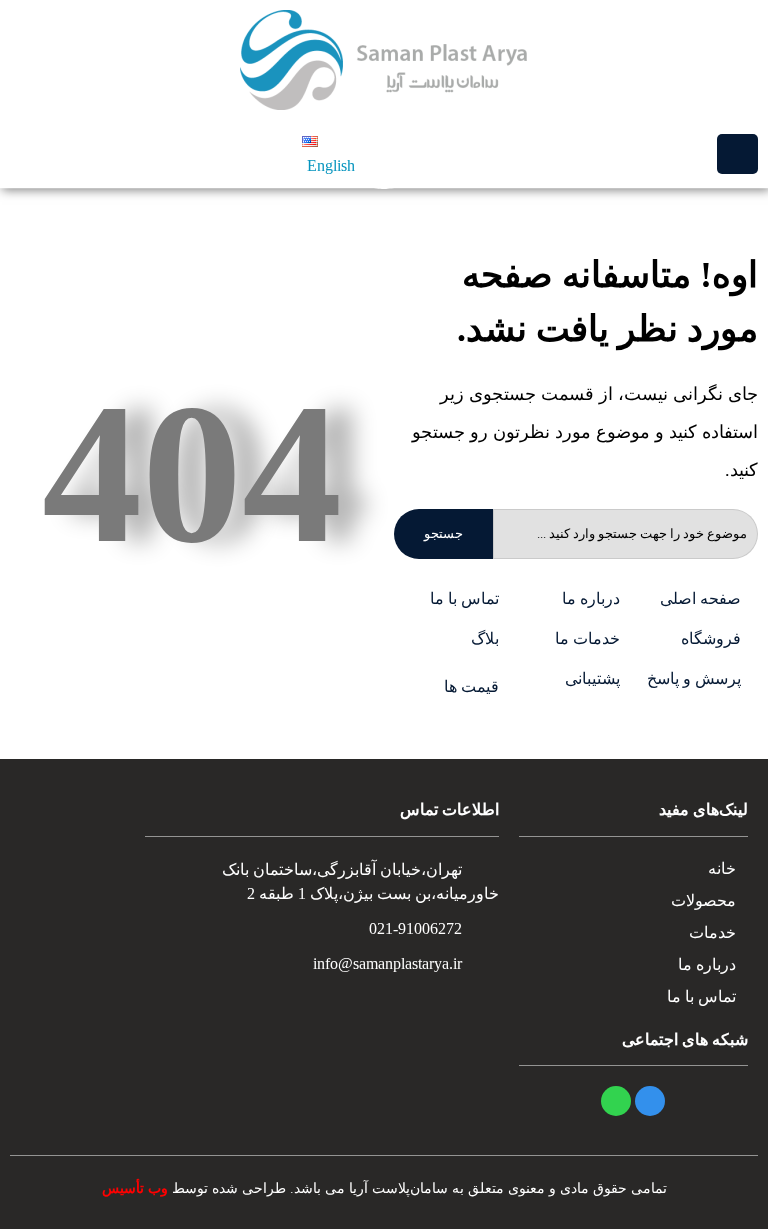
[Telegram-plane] (650, 1101)
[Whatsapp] (616, 1101)
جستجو (443, 533)
